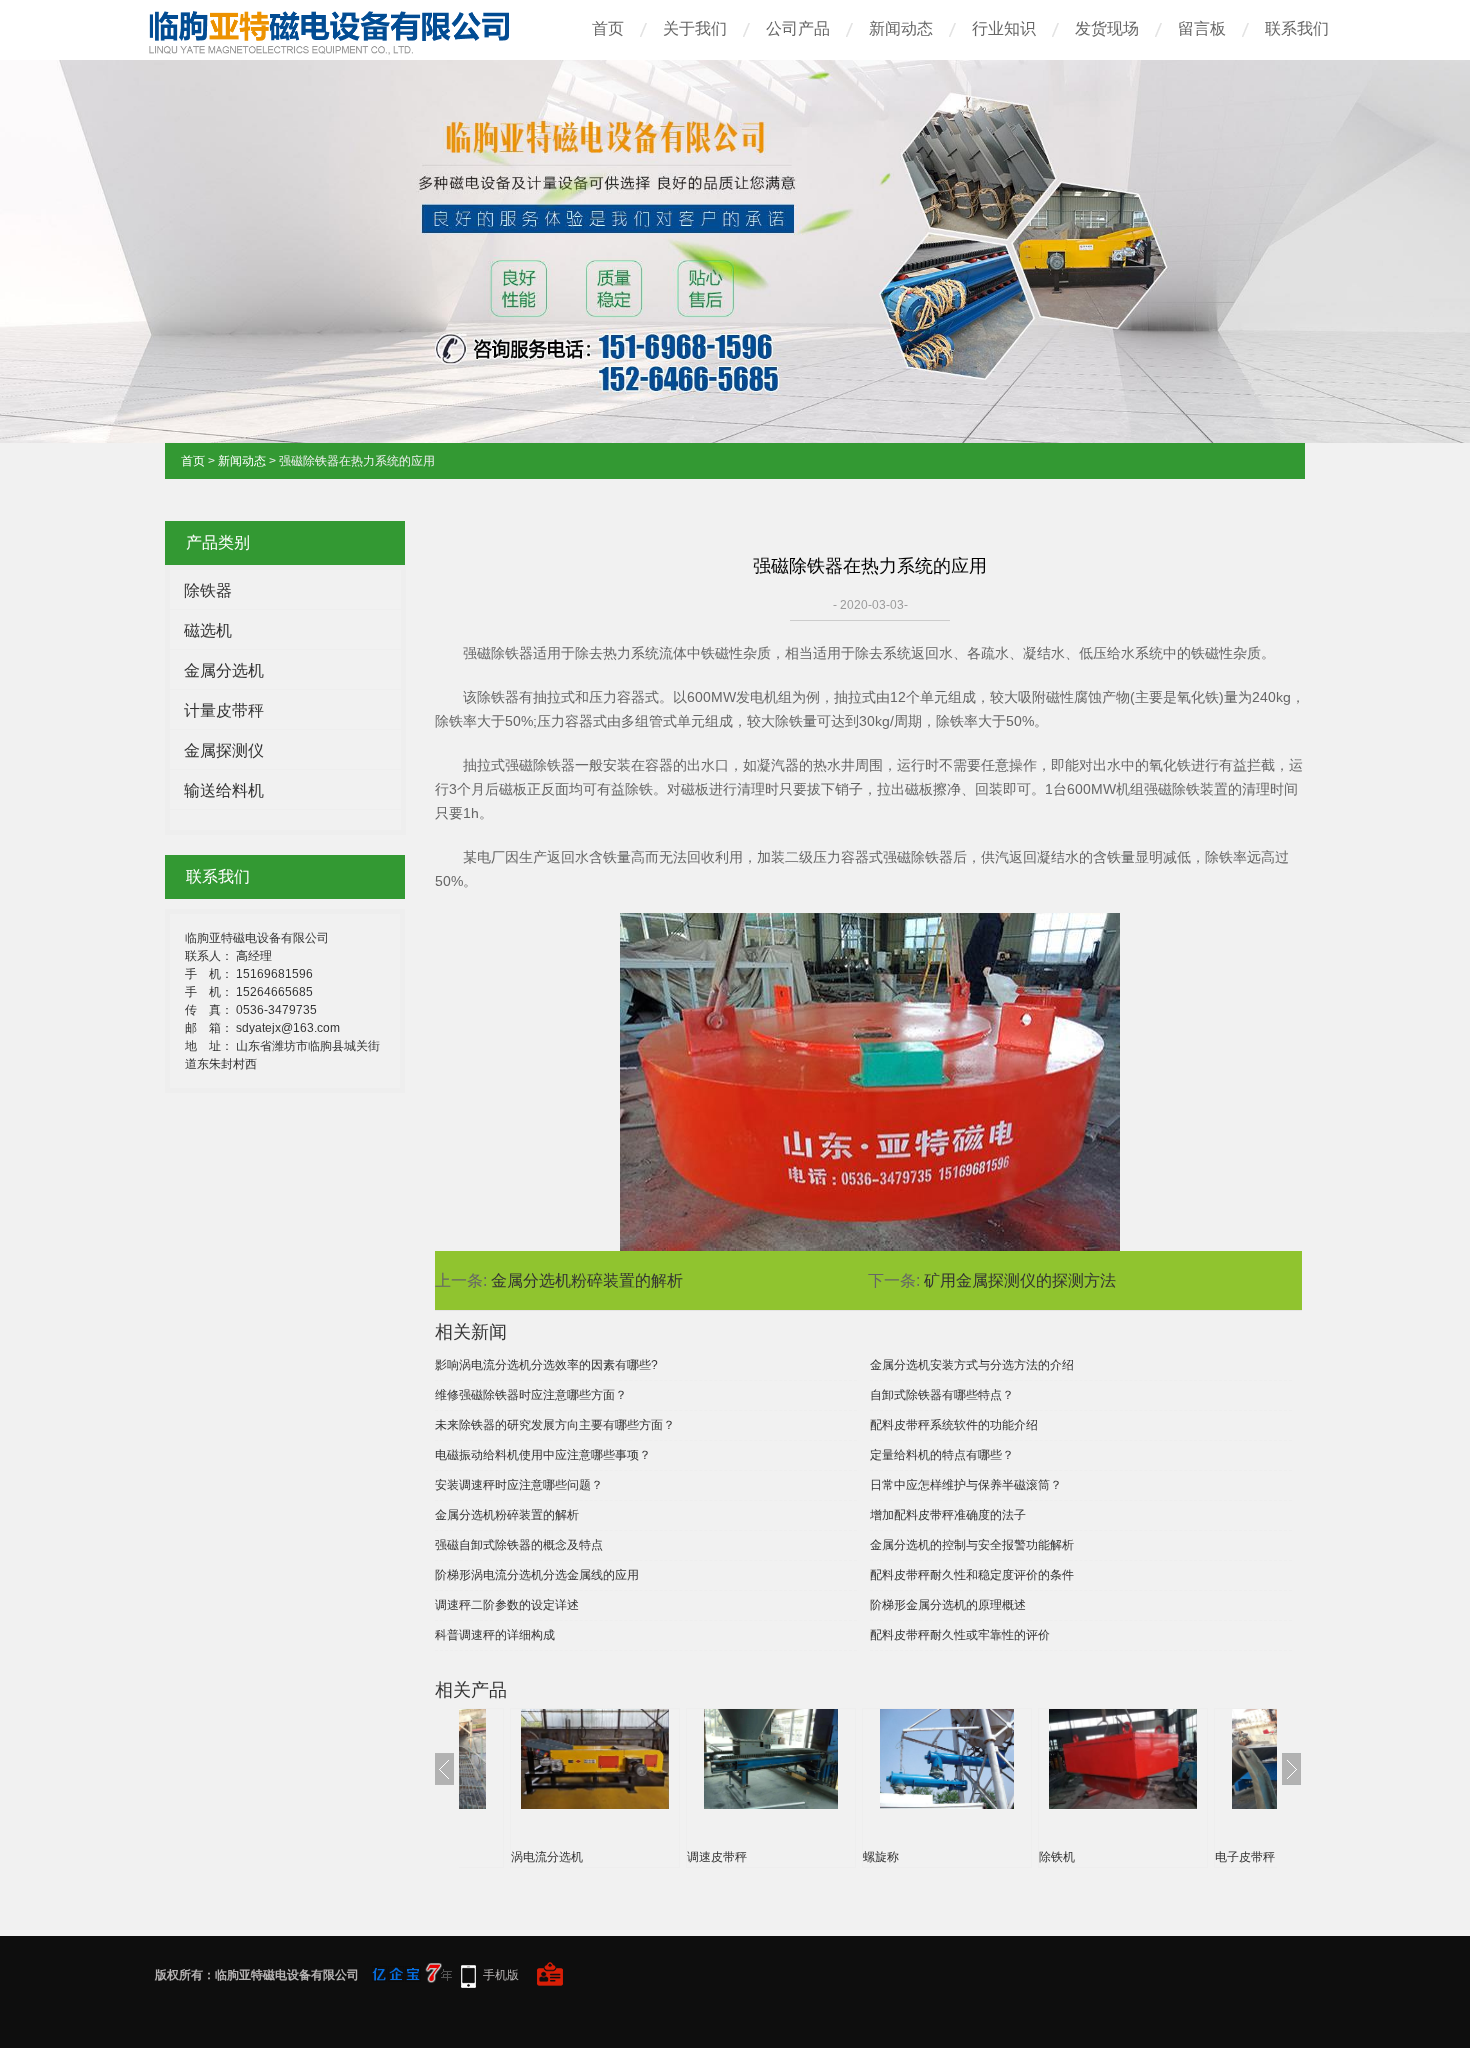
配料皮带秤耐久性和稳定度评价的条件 (972, 1575)
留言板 (1202, 28)
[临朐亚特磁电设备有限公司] (345, 48)
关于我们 (695, 28)
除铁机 (1057, 1857)
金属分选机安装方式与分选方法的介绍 (972, 1365)
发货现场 (1107, 28)
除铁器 (208, 590)
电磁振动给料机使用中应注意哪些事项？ (543, 1455)
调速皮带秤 (717, 1857)
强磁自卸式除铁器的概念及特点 (519, 1545)
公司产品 (798, 28)
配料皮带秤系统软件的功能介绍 (954, 1425)
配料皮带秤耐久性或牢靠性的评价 (960, 1635)
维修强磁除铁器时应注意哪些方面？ (531, 1395)
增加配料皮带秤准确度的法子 (948, 1515)
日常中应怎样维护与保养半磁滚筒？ (966, 1485)
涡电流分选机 (547, 1857)
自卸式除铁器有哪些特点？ (942, 1395)
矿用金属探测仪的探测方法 (1020, 1280)
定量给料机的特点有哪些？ (942, 1455)
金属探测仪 (224, 750)
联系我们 (1297, 28)
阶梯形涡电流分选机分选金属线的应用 (537, 1575)
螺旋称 (881, 1857)
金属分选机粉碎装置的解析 (587, 1280)
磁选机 (208, 630)
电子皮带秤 (1245, 1857)
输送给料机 (224, 790)
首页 (608, 28)
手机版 (501, 1975)
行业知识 (1004, 28)
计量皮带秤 (224, 710)
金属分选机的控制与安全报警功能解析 (972, 1545)
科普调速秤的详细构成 (495, 1635)
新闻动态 (901, 28)
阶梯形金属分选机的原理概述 (948, 1605)
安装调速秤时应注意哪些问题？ (519, 1485)
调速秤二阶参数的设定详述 (507, 1605)
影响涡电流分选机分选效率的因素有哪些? (546, 1365)
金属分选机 (224, 670)
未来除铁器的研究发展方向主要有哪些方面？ (555, 1425)
